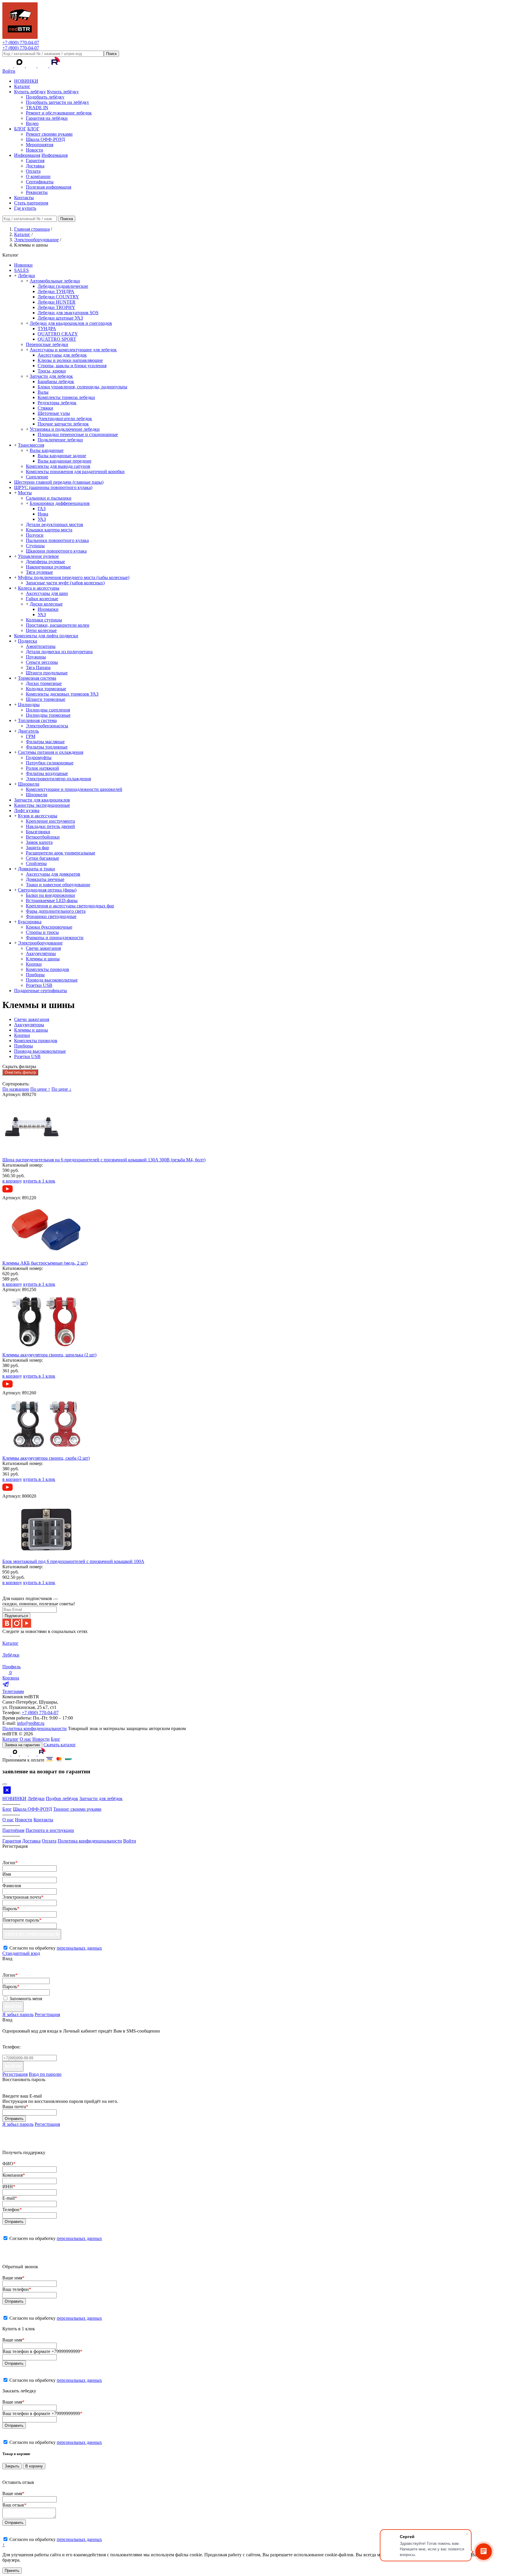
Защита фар (37, 848)
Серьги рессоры (42, 662)
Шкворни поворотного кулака (56, 551)
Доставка (35, 166)
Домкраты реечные (45, 879)
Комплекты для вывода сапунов (58, 466)
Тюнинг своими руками (77, 1809)
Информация (27, 155)
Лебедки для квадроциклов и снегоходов (71, 323)
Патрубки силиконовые (50, 763)
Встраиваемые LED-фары (52, 900)
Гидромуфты (39, 757)
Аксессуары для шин (47, 593)
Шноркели (29, 784)
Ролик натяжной (42, 768)
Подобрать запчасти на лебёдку (57, 102)
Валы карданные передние (65, 461)
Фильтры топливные (47, 747)
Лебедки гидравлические (63, 286)
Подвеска (27, 641)
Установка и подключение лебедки (65, 429)
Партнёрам (13, 1830)
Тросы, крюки (52, 371)
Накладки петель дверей (50, 826)
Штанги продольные (47, 673)
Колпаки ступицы (44, 620)
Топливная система (37, 720)
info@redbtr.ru (31, 1723)
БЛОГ (20, 129)
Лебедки (26, 276)
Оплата (33, 171)
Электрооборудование (40, 943)
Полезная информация (49, 187)
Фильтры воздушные (47, 773)
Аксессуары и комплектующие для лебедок (73, 350)
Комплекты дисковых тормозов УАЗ (62, 694)
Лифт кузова (27, 810)
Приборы (35, 975)
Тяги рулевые (39, 572)
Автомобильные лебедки (55, 281)
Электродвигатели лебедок (65, 419)
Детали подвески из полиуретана (59, 652)
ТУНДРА (47, 329)
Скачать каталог (60, 1745)
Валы (43, 392)
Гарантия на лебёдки (47, 118)
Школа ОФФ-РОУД (45, 139)
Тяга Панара (38, 667)
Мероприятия (40, 145)
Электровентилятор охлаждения (58, 779)
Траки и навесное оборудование (58, 885)
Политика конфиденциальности (35, 1728)
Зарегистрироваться (32, 1934)
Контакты (24, 198)
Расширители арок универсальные (61, 853)
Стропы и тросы (42, 932)
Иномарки (48, 609)
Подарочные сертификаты (41, 991)
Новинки (23, 265)
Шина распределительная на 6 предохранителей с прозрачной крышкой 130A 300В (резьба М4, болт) (104, 1160)
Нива (43, 514)
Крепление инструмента (50, 821)
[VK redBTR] (8, 66)
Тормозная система (37, 678)
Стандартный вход (21, 1953)
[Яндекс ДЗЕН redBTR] (32, 66)
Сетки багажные (42, 858)
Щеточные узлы (54, 413)
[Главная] (20, 37)
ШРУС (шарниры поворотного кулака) (53, 487)
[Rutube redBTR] (55, 66)
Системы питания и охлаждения (51, 752)
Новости (35, 150)
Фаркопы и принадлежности (55, 938)
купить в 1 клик (39, 1181)
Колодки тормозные (46, 689)
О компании (38, 176)
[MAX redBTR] (20, 66)
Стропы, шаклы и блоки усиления (72, 366)
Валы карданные (47, 450)
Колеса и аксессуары (39, 588)
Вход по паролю (45, 2074)
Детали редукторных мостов (55, 524)
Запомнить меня (26, 1999)
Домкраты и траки (36, 869)
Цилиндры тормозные (48, 715)
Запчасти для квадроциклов (42, 800)
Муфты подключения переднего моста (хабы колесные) (74, 577)
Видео (32, 123)
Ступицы (35, 546)
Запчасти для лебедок (51, 376)
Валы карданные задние (62, 456)
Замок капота (39, 842)
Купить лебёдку (30, 92)
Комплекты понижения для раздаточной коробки (75, 472)
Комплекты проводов (47, 969)
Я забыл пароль (18, 2014)
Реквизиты (37, 192)
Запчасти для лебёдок (101, 1798)
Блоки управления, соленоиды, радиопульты (82, 387)
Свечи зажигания (43, 948)
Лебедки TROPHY (56, 307)
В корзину (34, 2466)
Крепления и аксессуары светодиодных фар (70, 906)
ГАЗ (42, 509)
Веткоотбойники (43, 837)
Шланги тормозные (46, 699)
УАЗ (42, 519)
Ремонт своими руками (49, 134)
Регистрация (47, 2014)
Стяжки (45, 408)
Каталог (22, 86)
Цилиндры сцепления (48, 710)
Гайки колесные (42, 599)
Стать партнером (31, 203)
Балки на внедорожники (50, 895)
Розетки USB (39, 985)
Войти (9, 71)
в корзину (12, 1181)
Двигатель (28, 731)
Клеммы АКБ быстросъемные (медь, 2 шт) (45, 1263)
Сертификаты (40, 182)
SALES (21, 270)
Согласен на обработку (56, 2238)
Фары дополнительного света (56, 911)
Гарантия (35, 161)
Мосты (25, 493)
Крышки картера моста (49, 530)
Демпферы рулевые (45, 562)
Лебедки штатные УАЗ (60, 318)
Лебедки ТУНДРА (56, 291)
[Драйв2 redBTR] (44, 66)
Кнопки (34, 964)
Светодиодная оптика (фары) (47, 890)
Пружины (36, 657)
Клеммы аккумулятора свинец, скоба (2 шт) (46, 1458)
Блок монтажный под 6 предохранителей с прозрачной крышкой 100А (73, 1561)
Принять (12, 2571)
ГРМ (31, 736)
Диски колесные (46, 604)
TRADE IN (37, 108)
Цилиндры (29, 705)
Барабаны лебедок (56, 381)
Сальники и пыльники (49, 498)
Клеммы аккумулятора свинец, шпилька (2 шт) (49, 1355)
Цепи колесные (41, 630)
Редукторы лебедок (57, 403)
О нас (25, 1739)
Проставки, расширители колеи (58, 625)
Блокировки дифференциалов (60, 503)
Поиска (67, 219)
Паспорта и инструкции (50, 1830)
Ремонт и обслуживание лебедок (59, 113)
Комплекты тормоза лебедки (66, 397)
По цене (40, 1089)
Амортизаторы (41, 646)
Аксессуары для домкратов (53, 874)
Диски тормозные (44, 683)
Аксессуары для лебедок (62, 355)
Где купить (25, 208)
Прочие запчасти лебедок (63, 424)
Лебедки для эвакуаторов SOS (68, 313)
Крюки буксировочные (49, 927)
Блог (56, 1739)
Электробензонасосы (47, 726)
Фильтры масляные (45, 742)
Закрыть (12, 2466)
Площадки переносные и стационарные (78, 434)
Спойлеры (36, 863)
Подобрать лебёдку (45, 97)
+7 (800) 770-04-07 (21, 43)
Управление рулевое (38, 556)
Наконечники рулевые (48, 567)
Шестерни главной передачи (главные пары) (59, 482)
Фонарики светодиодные (51, 916)
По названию (16, 1089)
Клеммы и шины (43, 959)
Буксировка (30, 922)
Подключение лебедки (60, 440)
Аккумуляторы (41, 953)
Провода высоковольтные (52, 980)
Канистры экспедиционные (42, 805)
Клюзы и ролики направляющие (70, 360)
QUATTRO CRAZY (58, 334)
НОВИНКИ (26, 81)
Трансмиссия (31, 445)
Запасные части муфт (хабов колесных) (65, 583)
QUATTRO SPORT (57, 339)
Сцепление (37, 477)
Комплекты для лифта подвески (46, 636)
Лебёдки (36, 1798)
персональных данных (79, 1948)
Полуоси (35, 535)
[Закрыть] (5, 1784)
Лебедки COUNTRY (58, 297)
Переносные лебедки (47, 344)
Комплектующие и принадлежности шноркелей (74, 789)
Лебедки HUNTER (57, 302)
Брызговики (38, 832)
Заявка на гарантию (22, 1745)
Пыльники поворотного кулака (57, 540)
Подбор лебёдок (62, 1798)
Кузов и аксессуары (38, 816)
